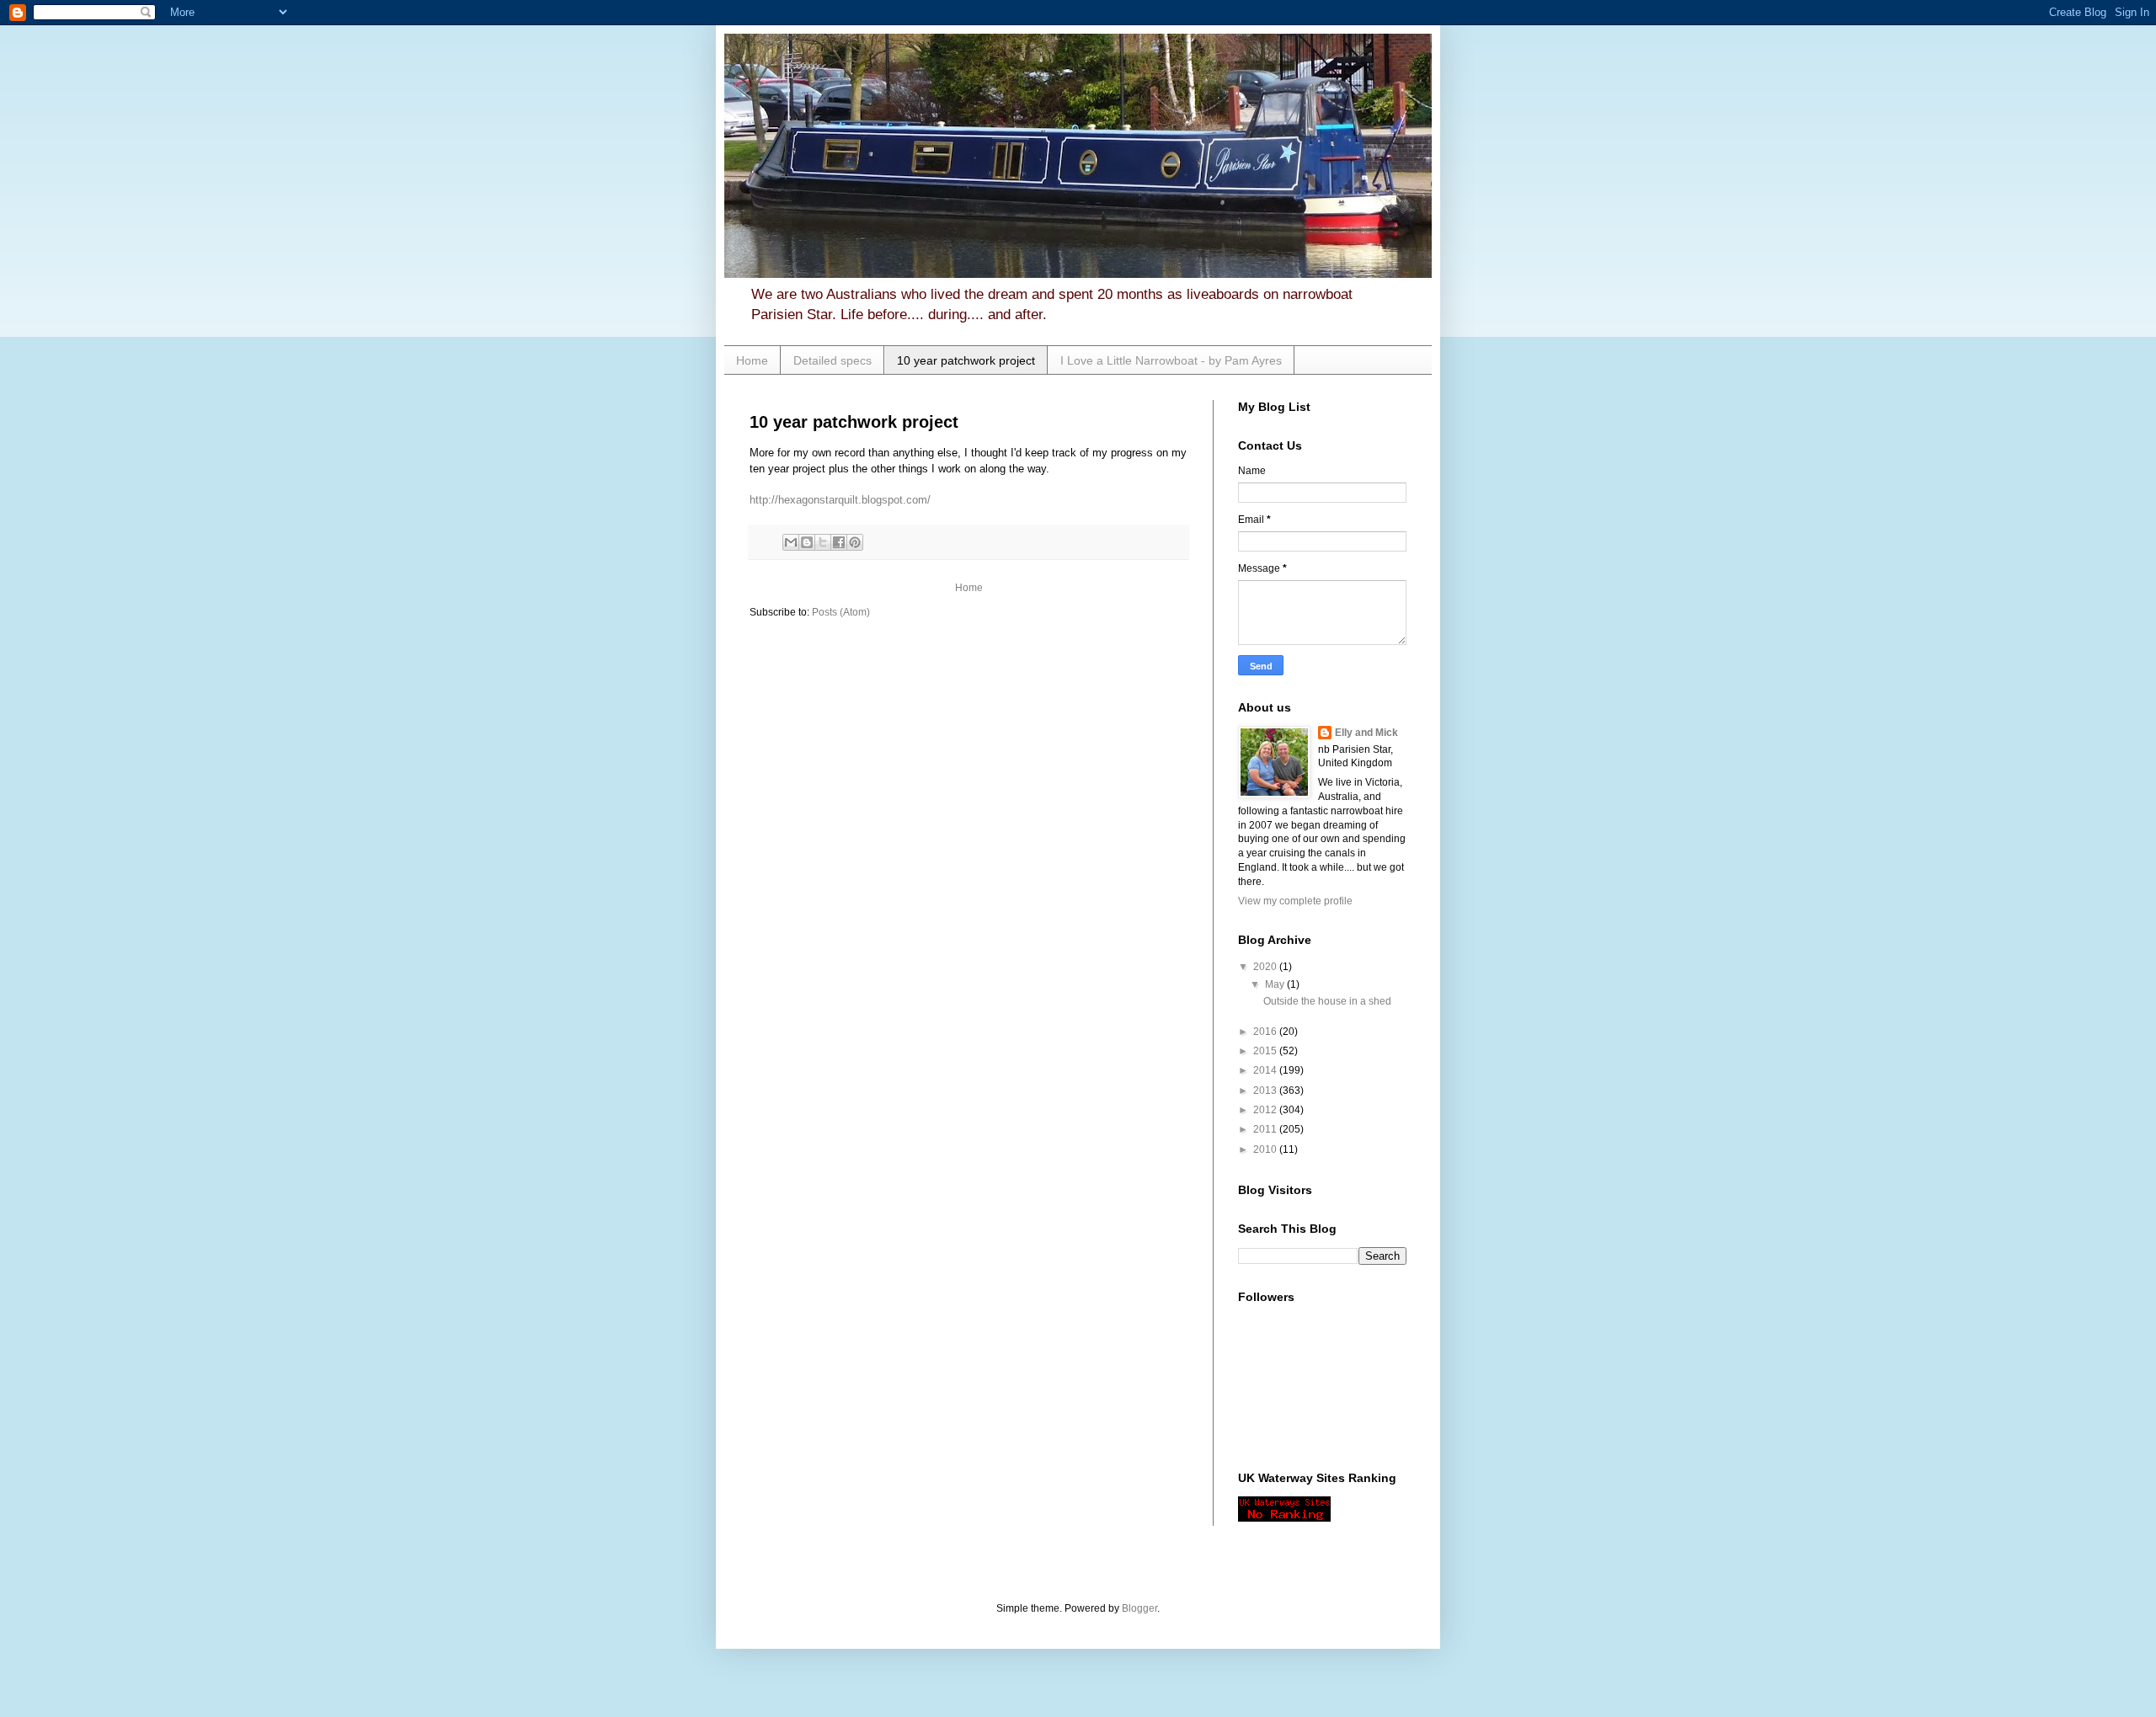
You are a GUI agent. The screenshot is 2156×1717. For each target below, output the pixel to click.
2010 (1266, 1149)
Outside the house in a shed (1327, 1001)
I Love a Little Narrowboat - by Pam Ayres (1171, 360)
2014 (1266, 1070)
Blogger (1139, 1608)
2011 (1266, 1129)
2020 (1266, 967)
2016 (1266, 1032)
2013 (1266, 1090)
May (1276, 984)
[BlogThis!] (807, 542)
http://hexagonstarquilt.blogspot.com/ (840, 500)
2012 (1266, 1110)
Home (752, 360)
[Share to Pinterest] (855, 542)
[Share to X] (823, 542)
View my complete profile (1295, 901)
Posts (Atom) (841, 612)
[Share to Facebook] (839, 542)
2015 (1266, 1051)
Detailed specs (833, 360)
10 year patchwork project (966, 360)
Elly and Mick (1366, 733)
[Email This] (791, 542)
